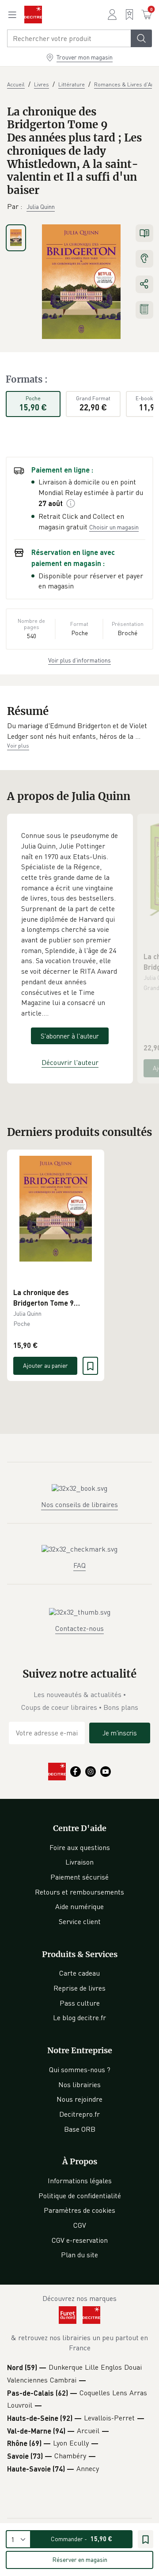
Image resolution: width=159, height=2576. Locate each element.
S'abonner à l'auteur (70, 1036)
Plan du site (79, 2255)
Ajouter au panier (45, 1365)
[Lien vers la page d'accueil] (33, 15)
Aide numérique (79, 1906)
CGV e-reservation (80, 2240)
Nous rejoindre (79, 2099)
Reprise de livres (79, 1988)
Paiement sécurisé (79, 1877)
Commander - (81, 2539)
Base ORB (80, 2129)
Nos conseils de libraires (79, 1504)
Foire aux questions (80, 1847)
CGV (80, 2225)
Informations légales (80, 2181)
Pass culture (80, 2003)
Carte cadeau (79, 1973)
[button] (79, 731)
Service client (80, 1921)
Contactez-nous (79, 1628)
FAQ (79, 1565)
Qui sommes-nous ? (80, 2070)
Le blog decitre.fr (79, 2018)
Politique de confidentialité (80, 2196)
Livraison (79, 1862)
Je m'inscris (120, 1733)
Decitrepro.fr (79, 2114)
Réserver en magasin (80, 2559)
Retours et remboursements (79, 1892)
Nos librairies (79, 2085)
